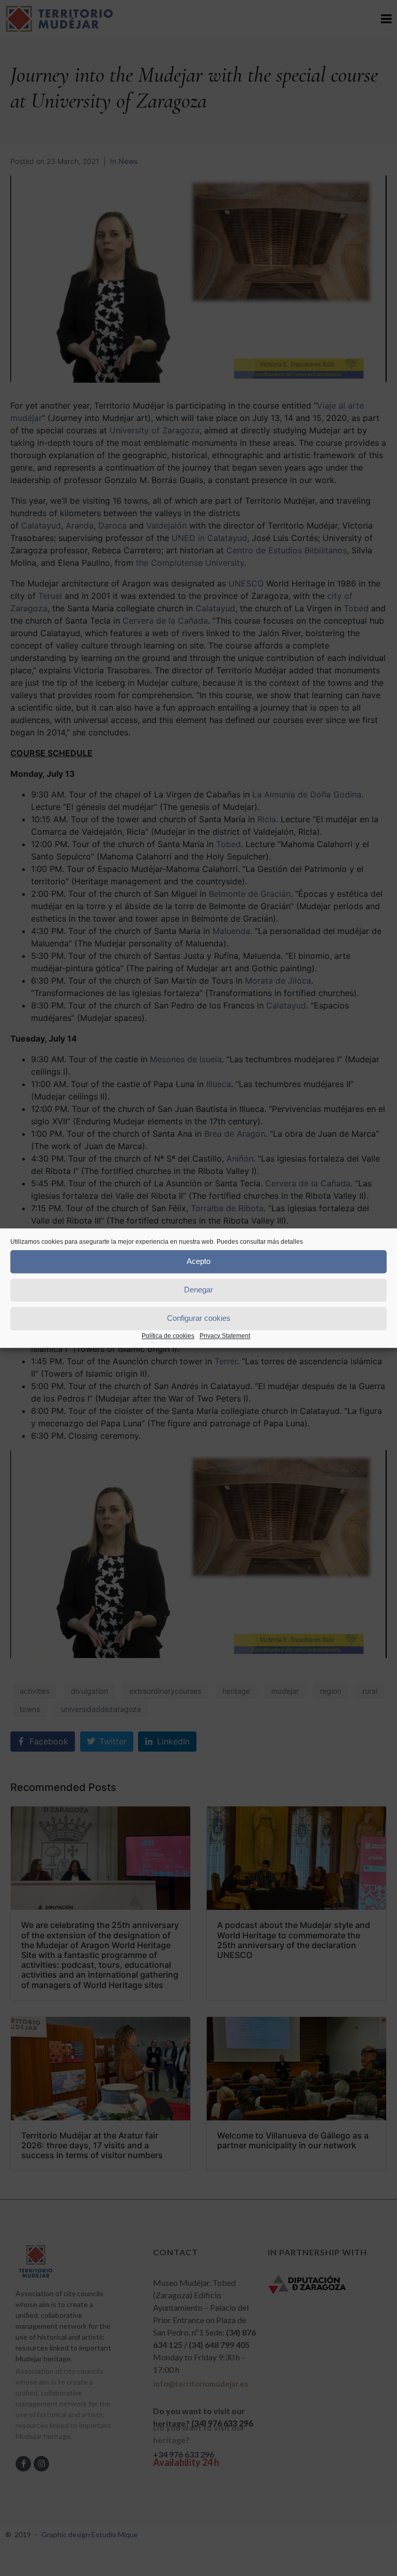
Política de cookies (168, 1336)
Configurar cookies (199, 1318)
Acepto (198, 1261)
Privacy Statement (225, 1336)
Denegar (198, 1290)
